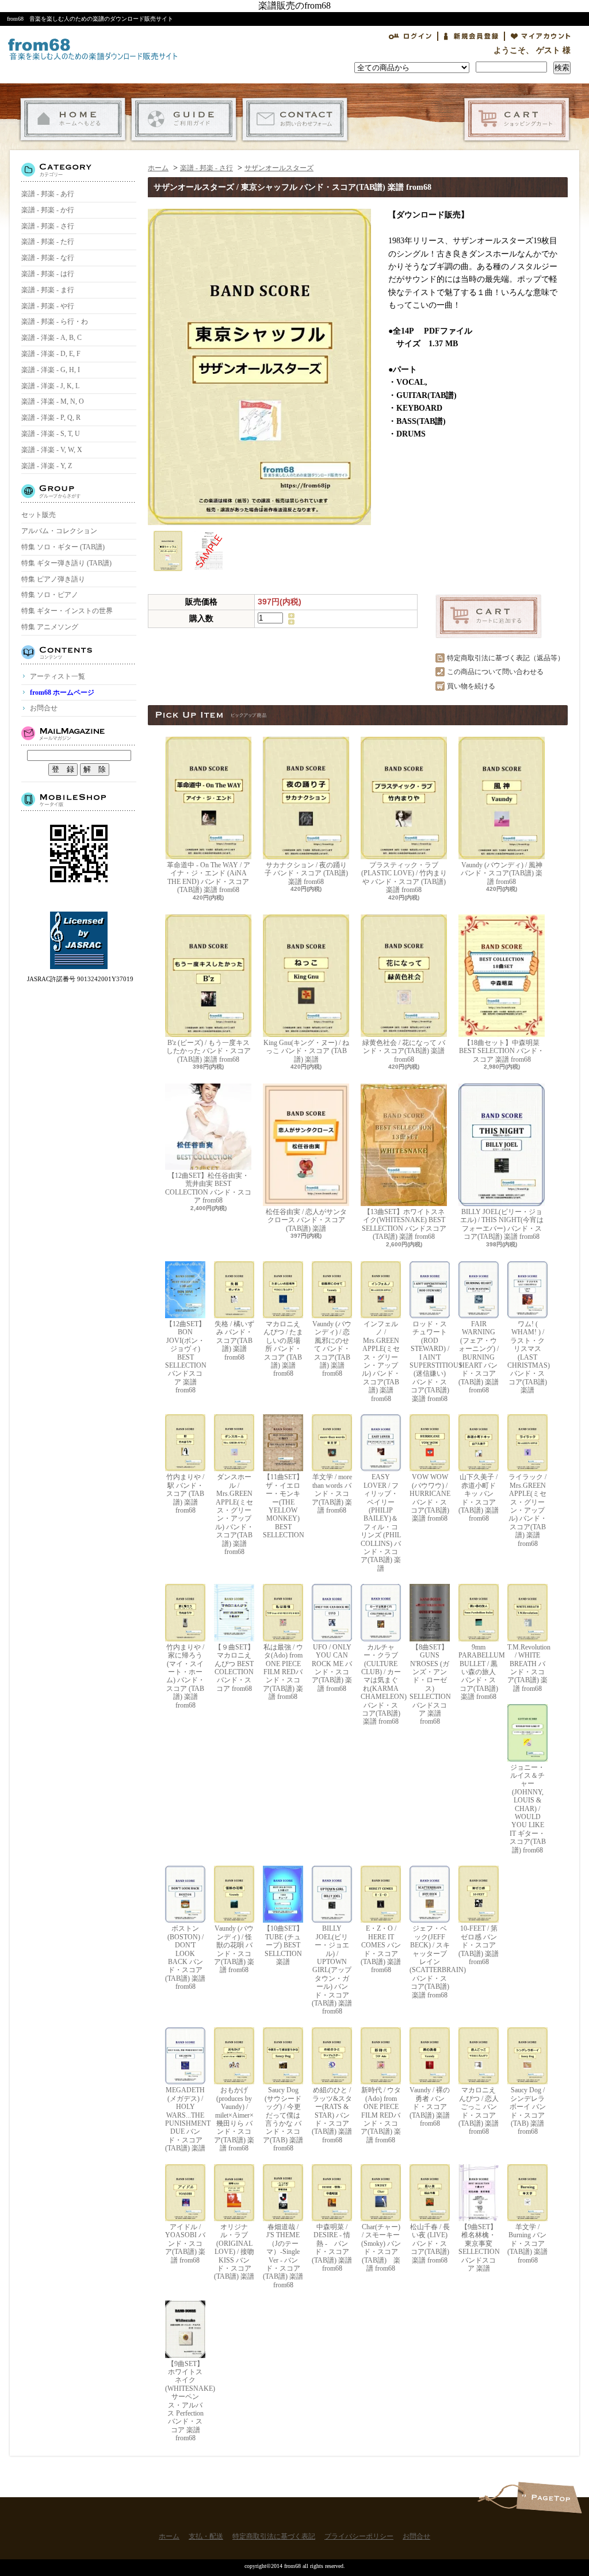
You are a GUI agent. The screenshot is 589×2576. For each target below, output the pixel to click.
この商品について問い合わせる (495, 672)
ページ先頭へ (549, 2497)
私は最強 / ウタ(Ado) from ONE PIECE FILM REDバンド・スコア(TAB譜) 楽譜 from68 (283, 1672)
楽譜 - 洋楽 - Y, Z (47, 466)
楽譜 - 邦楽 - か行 (48, 210)
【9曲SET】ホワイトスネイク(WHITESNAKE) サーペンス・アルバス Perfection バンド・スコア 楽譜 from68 (185, 2401)
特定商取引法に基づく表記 (274, 2536)
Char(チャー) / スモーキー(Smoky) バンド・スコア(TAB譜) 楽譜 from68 (381, 2248)
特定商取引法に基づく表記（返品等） (506, 658)
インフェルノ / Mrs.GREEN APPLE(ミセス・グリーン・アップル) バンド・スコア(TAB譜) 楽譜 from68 (381, 1361)
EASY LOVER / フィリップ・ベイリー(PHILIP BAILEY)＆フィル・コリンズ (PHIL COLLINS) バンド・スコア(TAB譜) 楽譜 (381, 1522)
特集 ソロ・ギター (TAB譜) (63, 547)
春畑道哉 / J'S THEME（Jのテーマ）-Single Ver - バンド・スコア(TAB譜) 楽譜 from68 (283, 2256)
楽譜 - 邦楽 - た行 (48, 242)
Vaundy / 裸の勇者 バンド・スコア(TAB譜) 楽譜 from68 (430, 2107)
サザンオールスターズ (279, 168)
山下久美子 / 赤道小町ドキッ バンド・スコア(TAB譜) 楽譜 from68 (479, 1498)
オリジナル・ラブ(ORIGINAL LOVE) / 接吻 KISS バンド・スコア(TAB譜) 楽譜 (234, 2252)
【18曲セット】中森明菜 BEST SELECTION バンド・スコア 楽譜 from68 (502, 1051)
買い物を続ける (471, 686)
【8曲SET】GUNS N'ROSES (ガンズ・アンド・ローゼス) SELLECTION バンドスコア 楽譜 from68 (430, 1684)
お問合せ (295, 119)
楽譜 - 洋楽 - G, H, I (51, 370)
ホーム (73, 119)
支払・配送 (184, 119)
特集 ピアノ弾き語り (53, 579)
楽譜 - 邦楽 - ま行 (48, 290)
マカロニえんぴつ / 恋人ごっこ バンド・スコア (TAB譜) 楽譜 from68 (479, 2111)
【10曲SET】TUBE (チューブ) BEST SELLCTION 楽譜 (283, 1945)
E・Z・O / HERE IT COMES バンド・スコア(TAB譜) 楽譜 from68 (381, 1949)
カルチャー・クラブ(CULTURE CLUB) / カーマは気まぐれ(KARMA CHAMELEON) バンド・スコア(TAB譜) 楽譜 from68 (381, 1684)
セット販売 (39, 515)
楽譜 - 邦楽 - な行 (48, 258)
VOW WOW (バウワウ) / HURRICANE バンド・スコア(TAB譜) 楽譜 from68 (430, 1498)
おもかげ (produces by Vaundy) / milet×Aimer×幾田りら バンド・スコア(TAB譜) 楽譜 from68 (234, 2119)
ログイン (410, 36)
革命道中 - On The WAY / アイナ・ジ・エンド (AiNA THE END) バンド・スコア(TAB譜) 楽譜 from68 (209, 877)
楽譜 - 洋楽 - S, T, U (51, 434)
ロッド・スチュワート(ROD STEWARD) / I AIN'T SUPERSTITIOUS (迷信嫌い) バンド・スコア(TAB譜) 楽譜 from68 (430, 1361)
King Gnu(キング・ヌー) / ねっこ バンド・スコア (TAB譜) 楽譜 (306, 1051)
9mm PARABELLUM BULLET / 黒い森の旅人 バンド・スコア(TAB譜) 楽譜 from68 (479, 1672)
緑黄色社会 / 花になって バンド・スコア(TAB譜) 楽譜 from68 (404, 1051)
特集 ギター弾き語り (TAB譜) (66, 563)
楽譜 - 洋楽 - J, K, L (50, 386)
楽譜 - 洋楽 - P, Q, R (51, 418)
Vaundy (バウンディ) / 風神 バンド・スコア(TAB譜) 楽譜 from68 (502, 873)
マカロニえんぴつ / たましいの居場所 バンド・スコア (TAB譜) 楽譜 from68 (283, 1349)
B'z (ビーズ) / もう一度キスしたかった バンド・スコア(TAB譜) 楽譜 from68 (209, 1051)
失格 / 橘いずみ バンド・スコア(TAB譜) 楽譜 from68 (234, 1341)
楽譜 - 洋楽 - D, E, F (51, 354)
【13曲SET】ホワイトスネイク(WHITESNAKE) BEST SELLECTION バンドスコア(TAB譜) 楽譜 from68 (404, 1224)
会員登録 (471, 36)
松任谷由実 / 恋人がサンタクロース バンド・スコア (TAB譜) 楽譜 (306, 1220)
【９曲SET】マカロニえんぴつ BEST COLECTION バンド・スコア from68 (234, 1668)
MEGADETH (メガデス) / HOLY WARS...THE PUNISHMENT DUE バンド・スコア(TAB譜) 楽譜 (185, 2119)
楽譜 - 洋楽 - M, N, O (53, 401)
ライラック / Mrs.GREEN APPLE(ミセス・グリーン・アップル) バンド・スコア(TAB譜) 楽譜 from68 (528, 1510)
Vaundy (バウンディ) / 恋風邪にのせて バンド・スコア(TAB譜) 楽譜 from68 (332, 1349)
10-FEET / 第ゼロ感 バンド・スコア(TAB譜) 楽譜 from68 (479, 1945)
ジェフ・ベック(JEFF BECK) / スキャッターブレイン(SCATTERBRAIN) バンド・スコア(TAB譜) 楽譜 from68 (430, 1961)
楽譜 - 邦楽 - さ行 (48, 226)
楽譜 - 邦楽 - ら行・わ (55, 321)
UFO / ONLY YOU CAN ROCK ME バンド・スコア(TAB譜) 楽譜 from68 (332, 1668)
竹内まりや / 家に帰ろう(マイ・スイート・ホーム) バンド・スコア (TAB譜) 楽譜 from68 (186, 1676)
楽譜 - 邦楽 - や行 (48, 306)
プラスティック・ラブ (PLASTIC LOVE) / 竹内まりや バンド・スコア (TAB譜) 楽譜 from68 (404, 877)
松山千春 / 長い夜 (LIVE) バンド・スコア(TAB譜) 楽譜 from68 (430, 2244)
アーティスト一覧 (58, 676)
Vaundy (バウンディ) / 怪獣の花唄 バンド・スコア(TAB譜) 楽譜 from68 (234, 1949)
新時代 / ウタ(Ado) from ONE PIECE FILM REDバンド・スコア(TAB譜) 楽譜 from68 (381, 2115)
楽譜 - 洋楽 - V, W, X (52, 450)
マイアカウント (541, 36)
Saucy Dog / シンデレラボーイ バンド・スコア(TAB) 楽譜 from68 (528, 2111)
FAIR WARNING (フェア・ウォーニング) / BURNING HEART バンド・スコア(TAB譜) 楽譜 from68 (479, 1357)
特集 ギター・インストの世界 (67, 611)
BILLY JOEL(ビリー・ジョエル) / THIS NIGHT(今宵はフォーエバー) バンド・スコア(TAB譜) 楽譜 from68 (502, 1224)
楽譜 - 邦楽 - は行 (48, 274)
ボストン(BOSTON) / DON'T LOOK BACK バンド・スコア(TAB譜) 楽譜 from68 (185, 1957)
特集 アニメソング (50, 627)
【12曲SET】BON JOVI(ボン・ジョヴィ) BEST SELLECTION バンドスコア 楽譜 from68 (185, 1357)
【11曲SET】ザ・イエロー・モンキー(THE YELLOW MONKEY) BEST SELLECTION (283, 1506)
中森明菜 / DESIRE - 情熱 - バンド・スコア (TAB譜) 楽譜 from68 (332, 2248)
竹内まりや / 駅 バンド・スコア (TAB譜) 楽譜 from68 (185, 1494)
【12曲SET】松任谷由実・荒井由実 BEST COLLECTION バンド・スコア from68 (208, 1188)
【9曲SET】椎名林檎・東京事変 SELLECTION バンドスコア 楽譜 (479, 2248)
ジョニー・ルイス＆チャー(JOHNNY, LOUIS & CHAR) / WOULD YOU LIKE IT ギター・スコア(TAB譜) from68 (528, 1809)
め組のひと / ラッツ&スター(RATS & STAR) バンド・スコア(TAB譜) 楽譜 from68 (332, 2115)
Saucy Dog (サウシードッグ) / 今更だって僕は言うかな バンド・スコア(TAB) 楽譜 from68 (283, 2119)
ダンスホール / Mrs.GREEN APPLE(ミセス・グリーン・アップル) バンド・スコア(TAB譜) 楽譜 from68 (234, 1514)
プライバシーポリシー (359, 2536)
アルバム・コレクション (59, 531)
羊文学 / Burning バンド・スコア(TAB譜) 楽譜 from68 (527, 2244)
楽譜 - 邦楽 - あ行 (48, 194)
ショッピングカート (517, 119)
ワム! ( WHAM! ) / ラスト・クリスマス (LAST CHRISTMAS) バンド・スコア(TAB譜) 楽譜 (527, 1357)
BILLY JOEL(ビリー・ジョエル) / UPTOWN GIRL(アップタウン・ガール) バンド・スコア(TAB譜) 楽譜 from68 (332, 1970)
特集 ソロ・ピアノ (50, 595)
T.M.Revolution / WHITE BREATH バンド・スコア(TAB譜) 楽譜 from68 (527, 1668)
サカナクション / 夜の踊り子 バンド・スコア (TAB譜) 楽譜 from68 (306, 873)
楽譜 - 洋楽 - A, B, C (51, 338)
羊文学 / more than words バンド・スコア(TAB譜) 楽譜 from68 (332, 1494)
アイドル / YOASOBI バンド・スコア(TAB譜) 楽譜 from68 (185, 2244)
